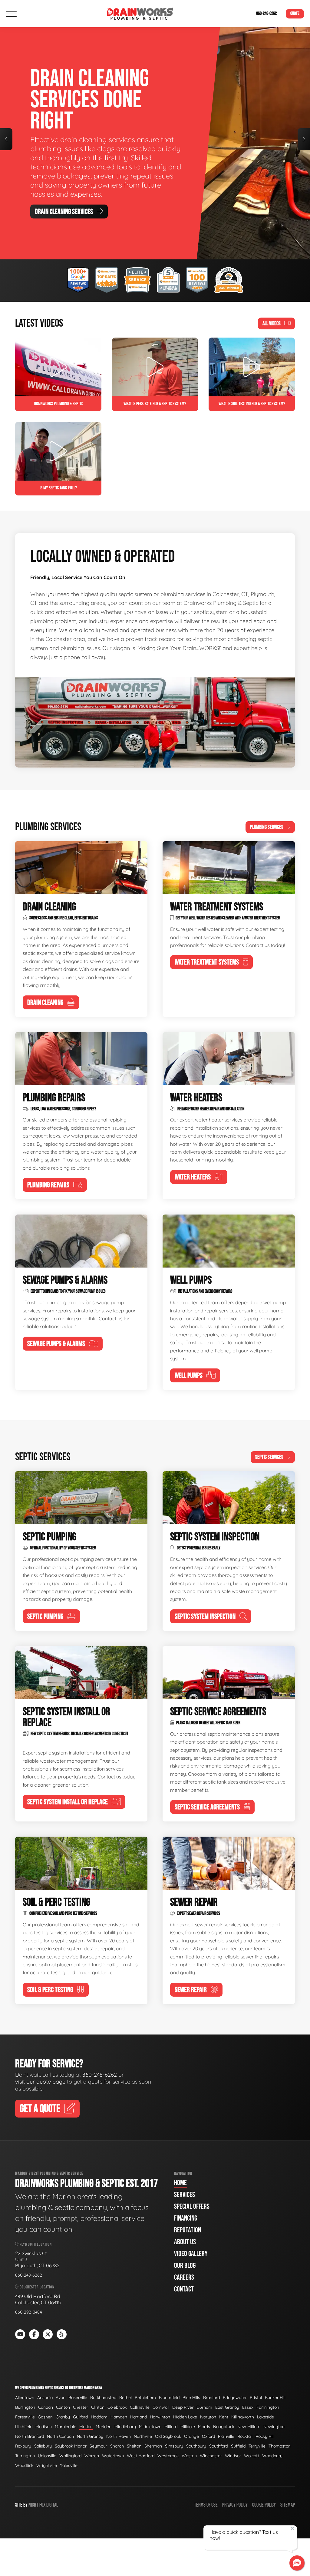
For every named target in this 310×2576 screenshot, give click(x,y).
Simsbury (174, 2446)
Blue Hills (191, 2398)
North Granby (90, 2436)
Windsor (233, 2456)
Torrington (25, 2456)
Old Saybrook (168, 2436)
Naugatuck (224, 2427)
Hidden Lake (185, 2417)
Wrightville (47, 2465)
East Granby (227, 2407)
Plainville (226, 2436)
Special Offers (192, 2206)
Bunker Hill (275, 2398)
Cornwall (161, 2407)
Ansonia (45, 2398)
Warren (92, 2456)
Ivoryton (208, 2417)
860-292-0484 (28, 2312)
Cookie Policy (264, 2505)
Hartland (139, 2417)
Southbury (196, 2446)
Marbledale (66, 2427)
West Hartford (141, 2456)
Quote (295, 13)
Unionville (47, 2456)
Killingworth (243, 2417)
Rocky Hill (265, 2436)
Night (33, 2505)
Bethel (125, 2398)
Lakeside (265, 2417)
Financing (186, 2218)
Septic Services (269, 1457)
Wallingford (70, 2456)
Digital (52, 2505)
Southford (219, 2446)
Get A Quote (49, 183)
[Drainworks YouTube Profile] (20, 2334)
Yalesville (69, 2465)
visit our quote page (40, 2082)
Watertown (113, 2456)
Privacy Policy (235, 2505)
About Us (185, 2242)
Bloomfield (169, 2398)
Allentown (25, 2398)
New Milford (249, 2427)
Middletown (150, 2427)
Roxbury (23, 2446)
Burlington (25, 2407)
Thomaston (280, 2446)
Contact (184, 2289)
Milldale (188, 2427)
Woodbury (272, 2456)
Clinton (98, 2407)
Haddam (99, 2417)
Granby (63, 2417)
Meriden (104, 2427)
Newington (274, 2427)
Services (185, 2195)
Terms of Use (206, 2505)
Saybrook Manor (71, 2446)
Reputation (188, 2230)
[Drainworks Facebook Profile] (34, 2334)
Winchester (211, 2456)
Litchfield (24, 2427)
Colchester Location (37, 2287)
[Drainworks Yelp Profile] (62, 2334)
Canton (63, 2407)
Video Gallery (191, 2254)
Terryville (257, 2446)
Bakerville (78, 2398)
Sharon (117, 2446)
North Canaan (60, 2436)
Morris (204, 2427)
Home (180, 2183)
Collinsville (140, 2407)
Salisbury (43, 2446)
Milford (171, 2427)
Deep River (183, 2407)
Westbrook (168, 2456)
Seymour (98, 2446)
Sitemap (288, 2505)
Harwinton (160, 2417)
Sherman (153, 2446)
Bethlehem (145, 2398)
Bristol (256, 2398)
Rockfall (245, 2436)
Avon (61, 2398)
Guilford (80, 2417)
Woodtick (24, 2465)
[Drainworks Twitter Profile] (48, 2334)
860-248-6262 (266, 13)
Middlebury (125, 2427)
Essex (248, 2407)
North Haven (119, 2436)
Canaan (46, 2407)
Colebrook (117, 2407)
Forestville (25, 2417)
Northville (143, 2436)
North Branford (30, 2436)
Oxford (208, 2436)
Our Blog (185, 2266)
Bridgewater (235, 2398)
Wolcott (252, 2456)
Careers (184, 2277)
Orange (191, 2436)
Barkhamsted (103, 2398)
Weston (189, 2456)
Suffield (238, 2446)
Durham (204, 2407)
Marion (86, 2427)
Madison (44, 2427)
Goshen (45, 2417)
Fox (42, 2505)
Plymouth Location (35, 2244)
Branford (211, 2398)
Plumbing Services (267, 827)
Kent (224, 2417)
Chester (81, 2407)
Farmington (268, 2407)
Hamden (119, 2417)
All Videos (272, 323)
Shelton (134, 2446)
